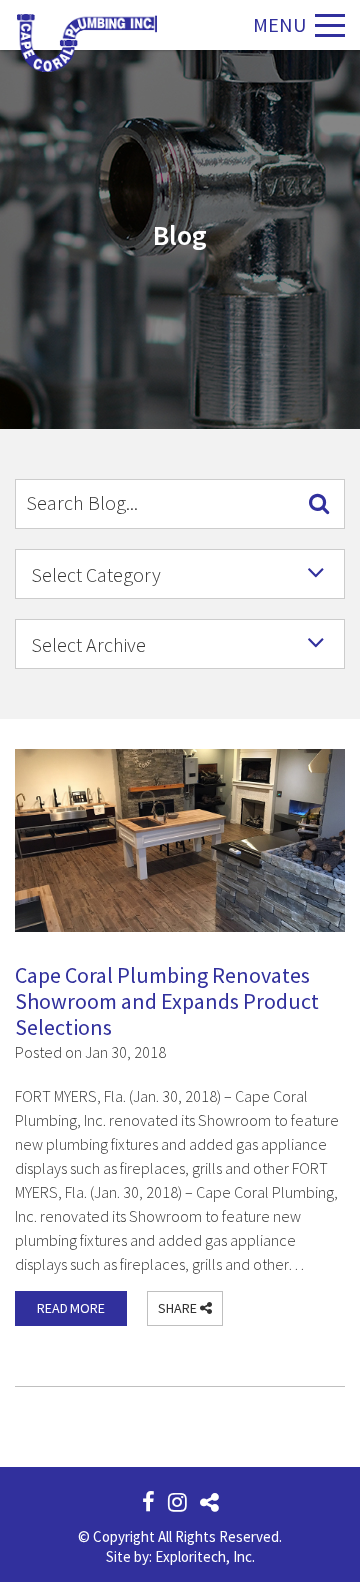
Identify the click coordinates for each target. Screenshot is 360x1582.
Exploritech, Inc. (205, 1556)
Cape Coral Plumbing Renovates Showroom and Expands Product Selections (167, 1001)
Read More (71, 1308)
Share (179, 1308)
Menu (279, 24)
